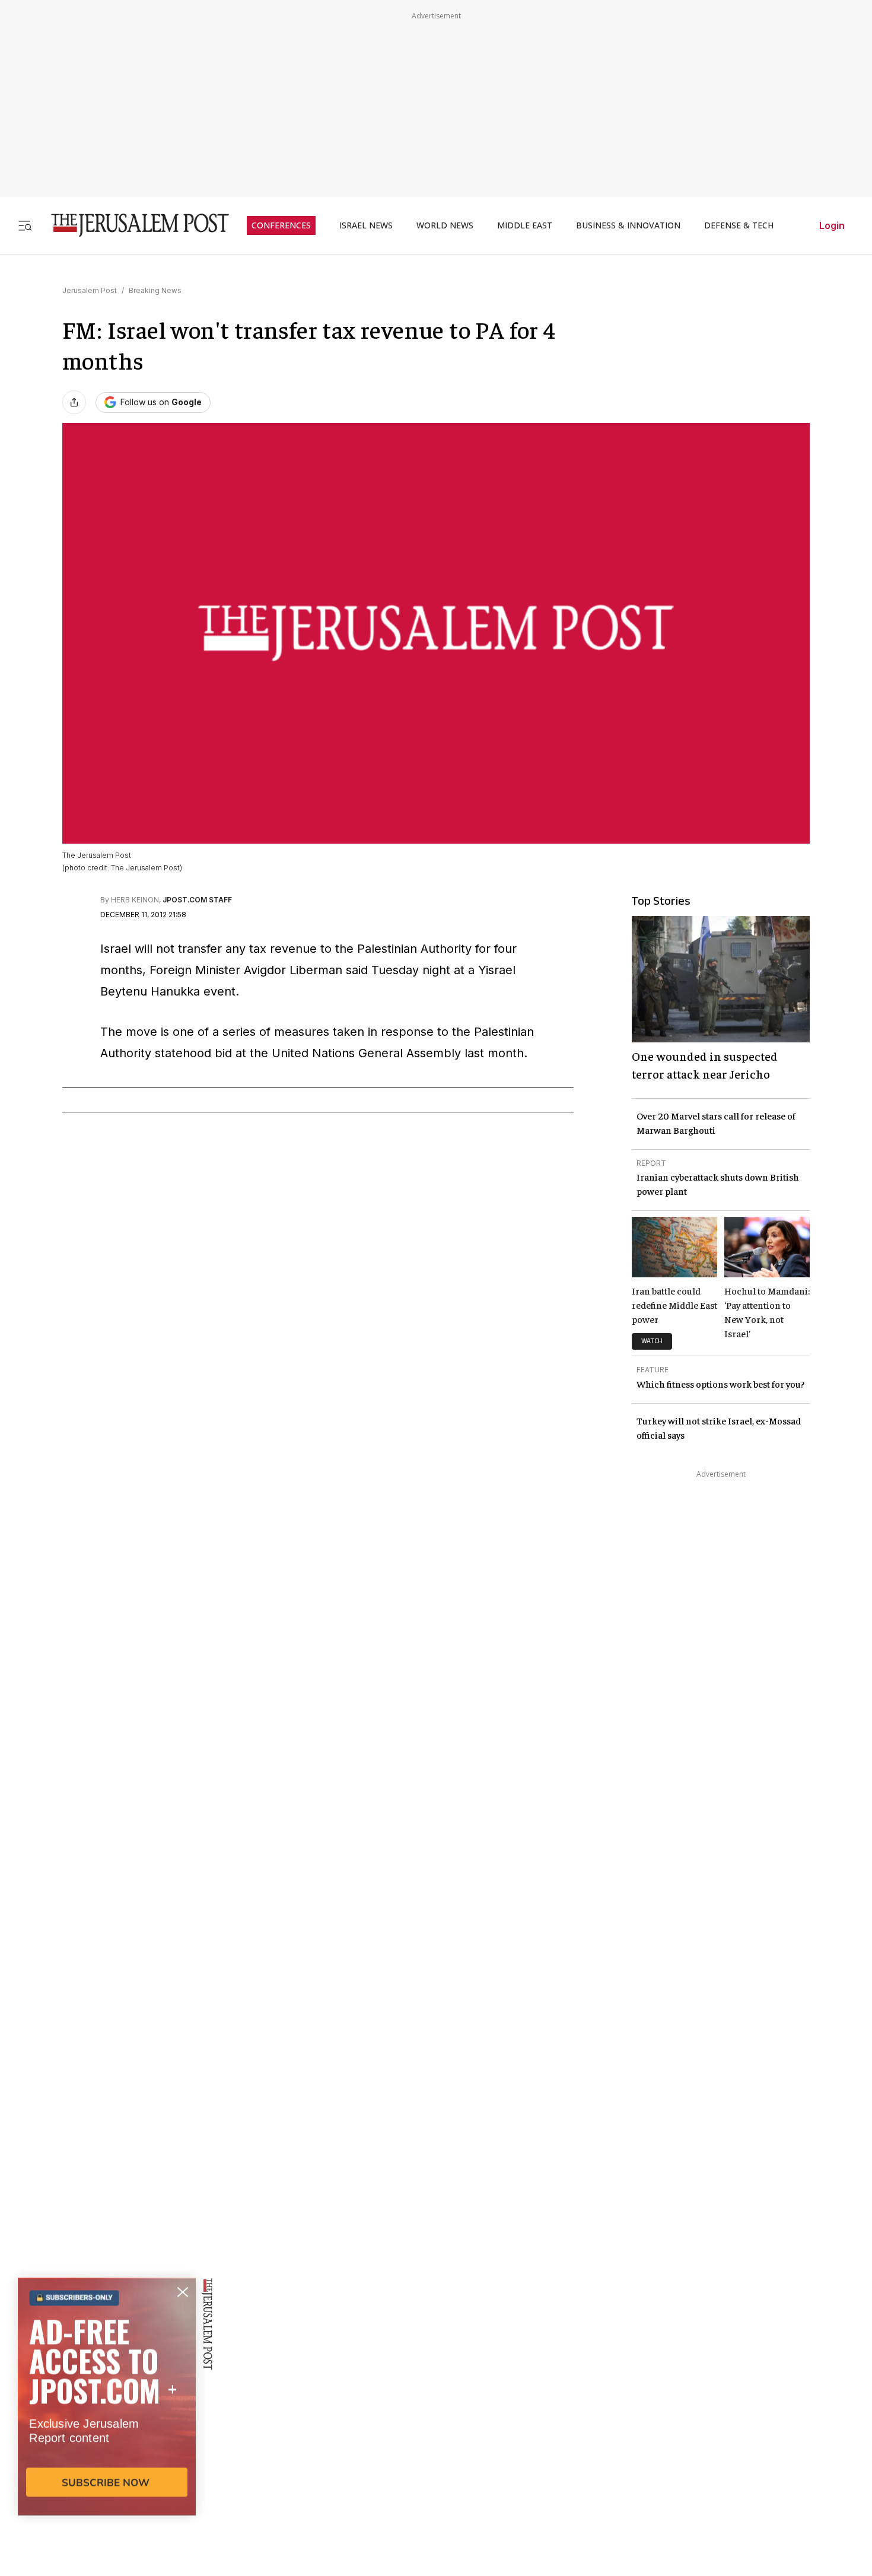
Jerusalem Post (90, 290)
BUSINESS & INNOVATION (628, 225)
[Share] (74, 402)
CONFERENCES (281, 225)
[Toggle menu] (25, 225)
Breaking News (155, 290)
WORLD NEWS (445, 225)
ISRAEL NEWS (366, 225)
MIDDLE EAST (525, 225)
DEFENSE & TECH (739, 225)
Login (832, 225)
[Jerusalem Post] (132, 225)
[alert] (107, 2440)
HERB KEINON (135, 900)
